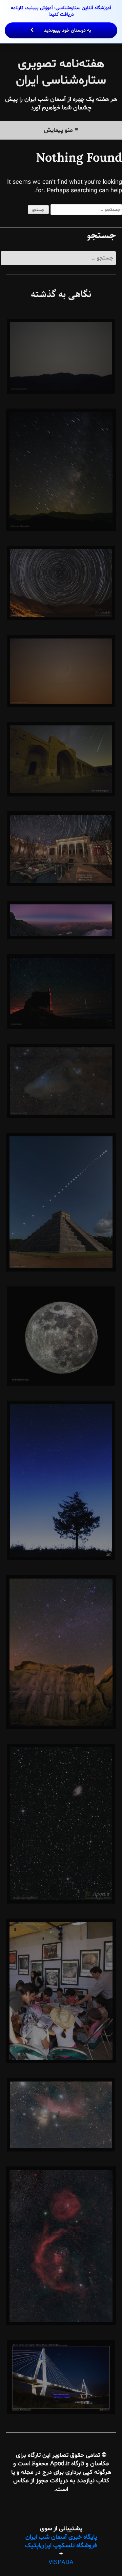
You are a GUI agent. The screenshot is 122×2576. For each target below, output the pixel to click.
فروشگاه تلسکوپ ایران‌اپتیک (61, 2546)
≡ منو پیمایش (61, 130)
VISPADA (61, 2563)
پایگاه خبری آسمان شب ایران (61, 2537)
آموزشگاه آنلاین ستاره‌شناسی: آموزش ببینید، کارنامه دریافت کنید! (61, 19)
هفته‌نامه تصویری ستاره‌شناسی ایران (61, 72)
